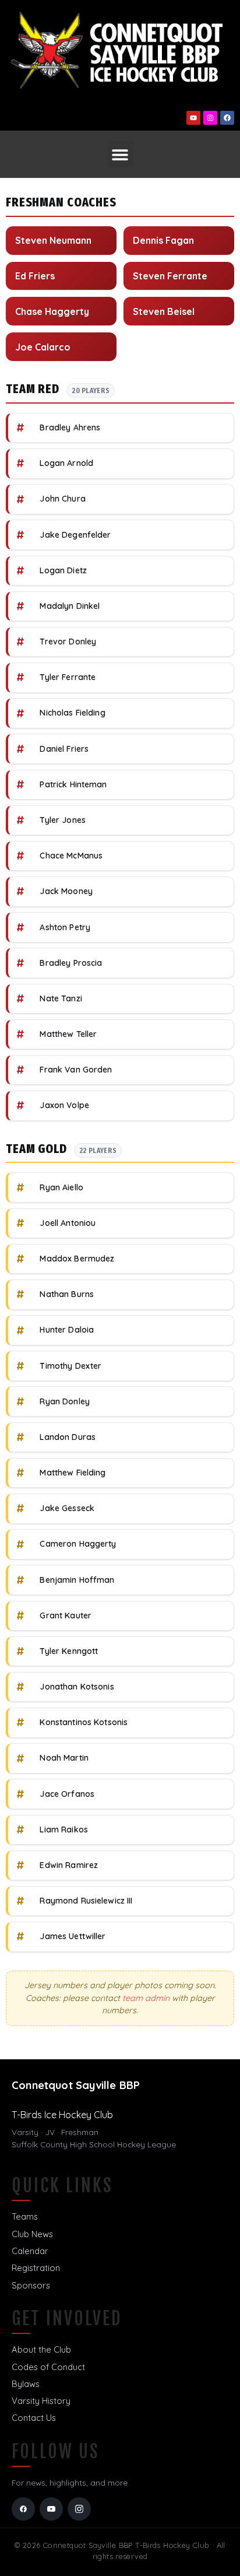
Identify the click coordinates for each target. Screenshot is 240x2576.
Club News (32, 2234)
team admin (146, 1998)
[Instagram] (210, 118)
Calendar (30, 2251)
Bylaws (26, 2384)
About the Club (41, 2349)
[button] (120, 154)
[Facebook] (227, 118)
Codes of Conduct (48, 2367)
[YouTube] (51, 2509)
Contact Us (34, 2418)
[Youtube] (193, 118)
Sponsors (31, 2285)
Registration (36, 2268)
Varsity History (41, 2401)
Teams (25, 2216)
